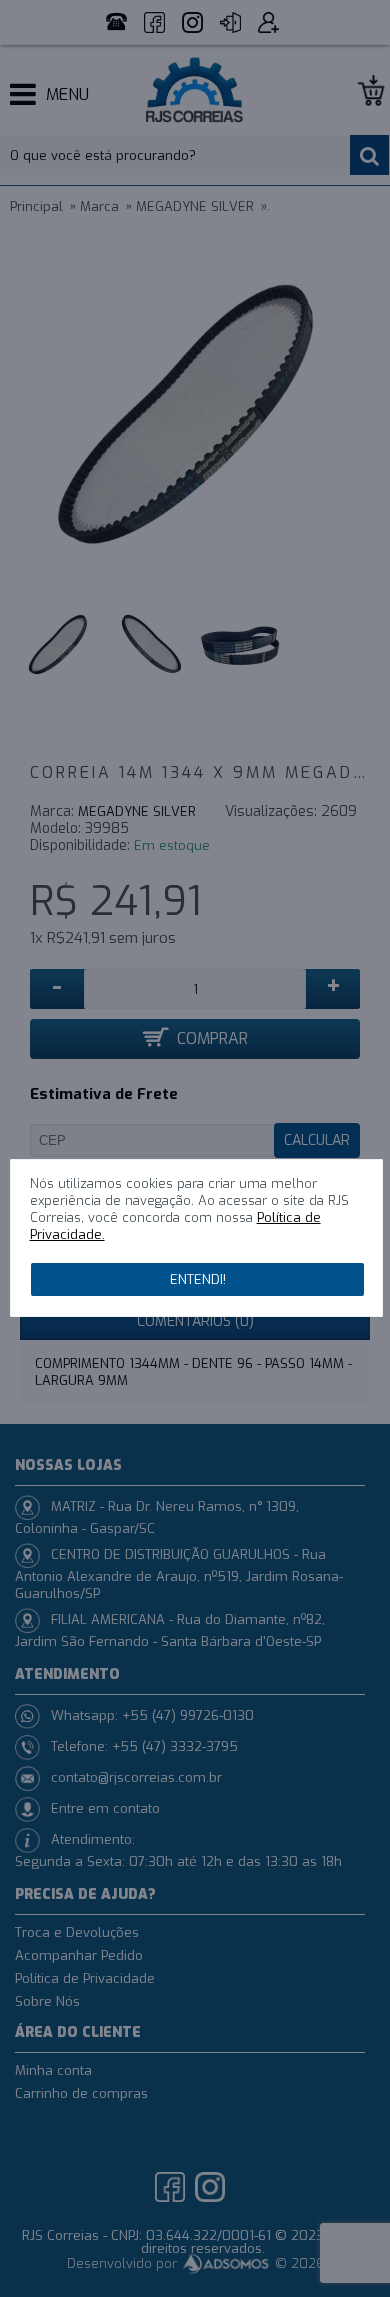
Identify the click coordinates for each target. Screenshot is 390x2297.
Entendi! (198, 1279)
